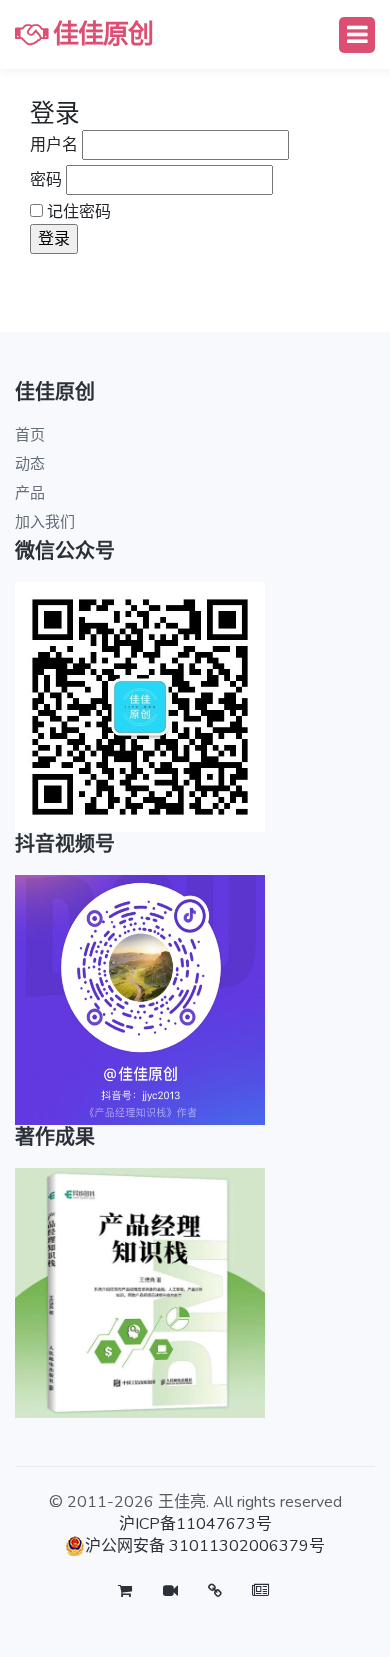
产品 (30, 493)
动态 (30, 464)
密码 (46, 180)
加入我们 (45, 522)
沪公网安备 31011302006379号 (205, 1546)
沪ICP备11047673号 (195, 1524)
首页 (30, 435)
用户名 (54, 145)
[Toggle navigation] (357, 35)
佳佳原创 (100, 34)
